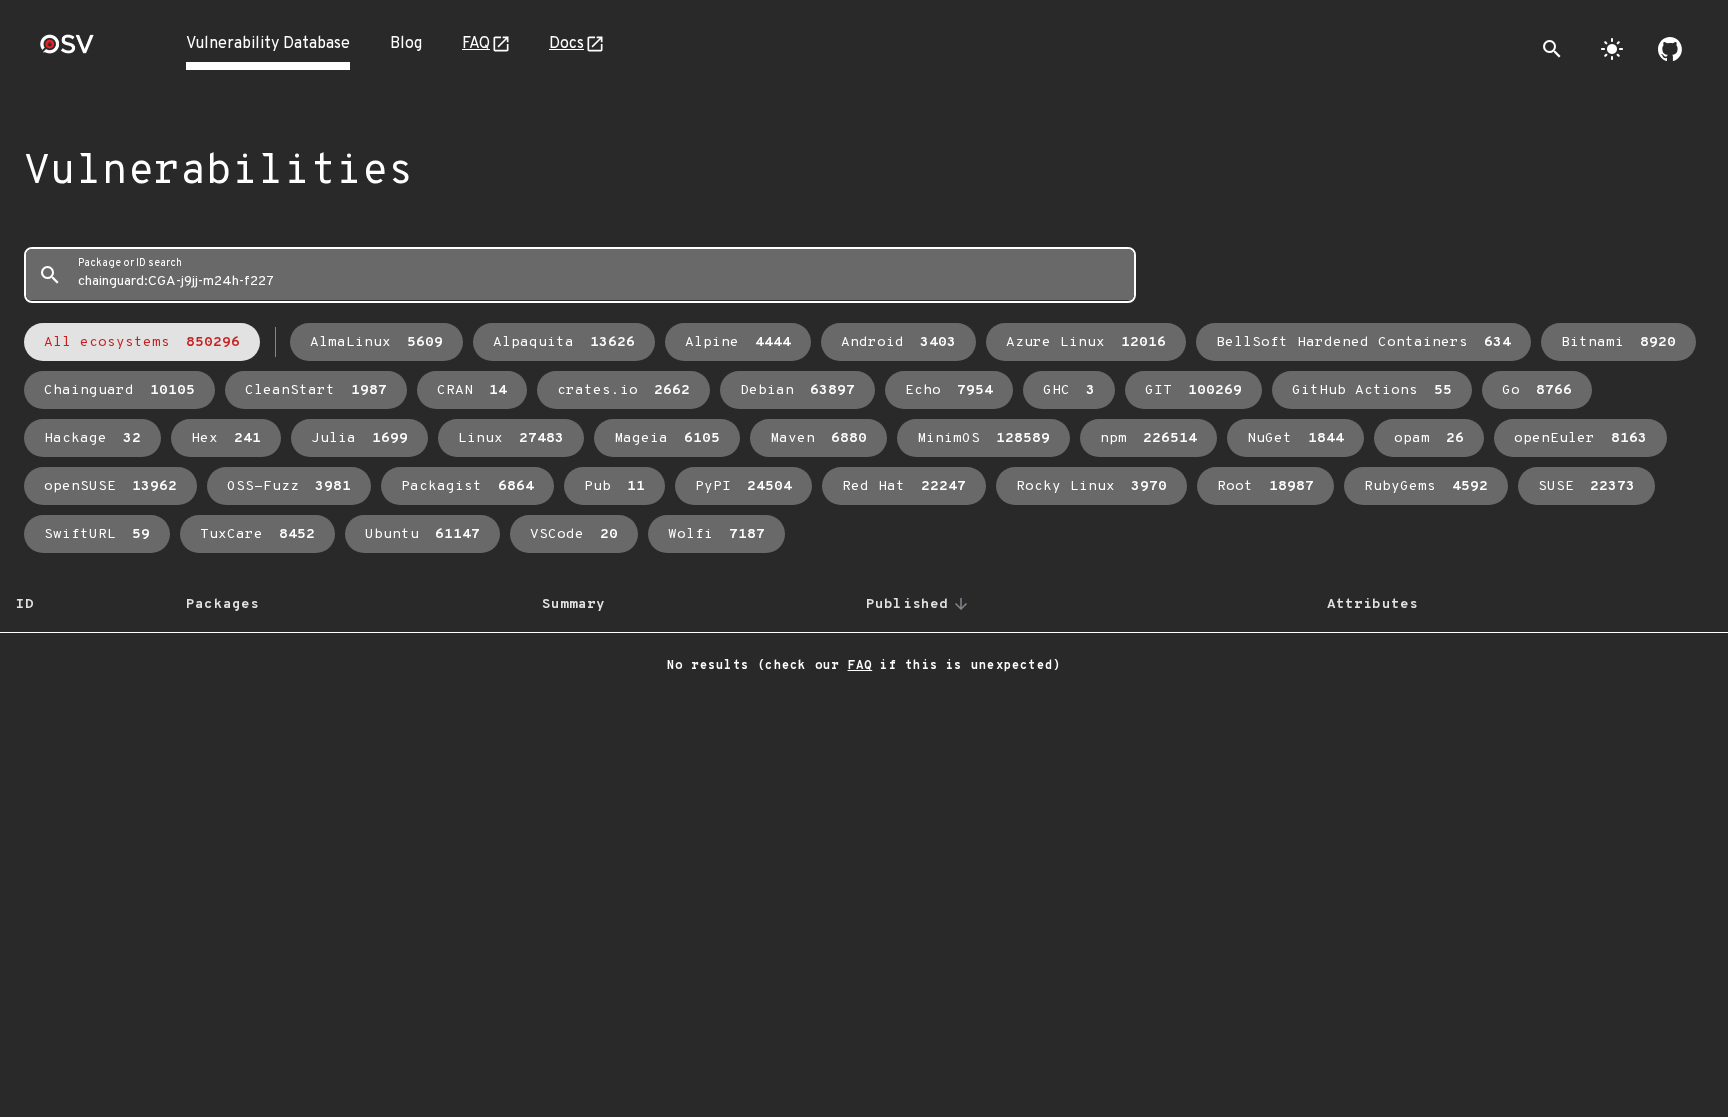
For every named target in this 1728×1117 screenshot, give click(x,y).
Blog (406, 44)
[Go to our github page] (1670, 49)
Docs (566, 44)
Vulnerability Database (268, 44)
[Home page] (67, 50)
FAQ (476, 44)
